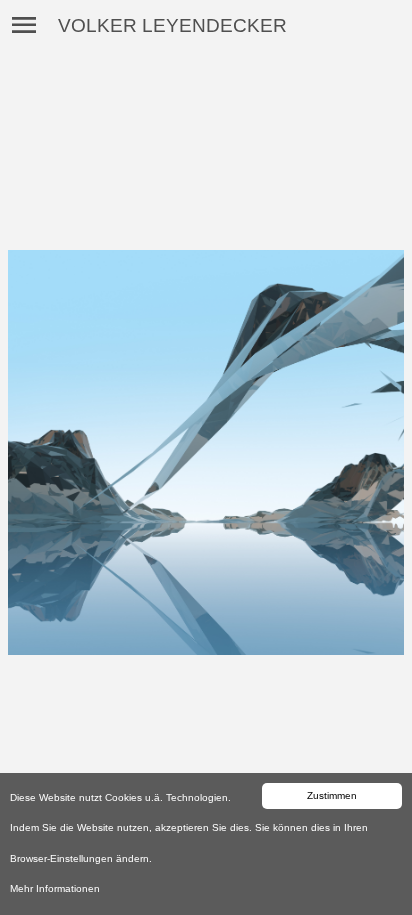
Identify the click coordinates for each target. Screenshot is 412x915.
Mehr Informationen (55, 888)
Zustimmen (332, 795)
